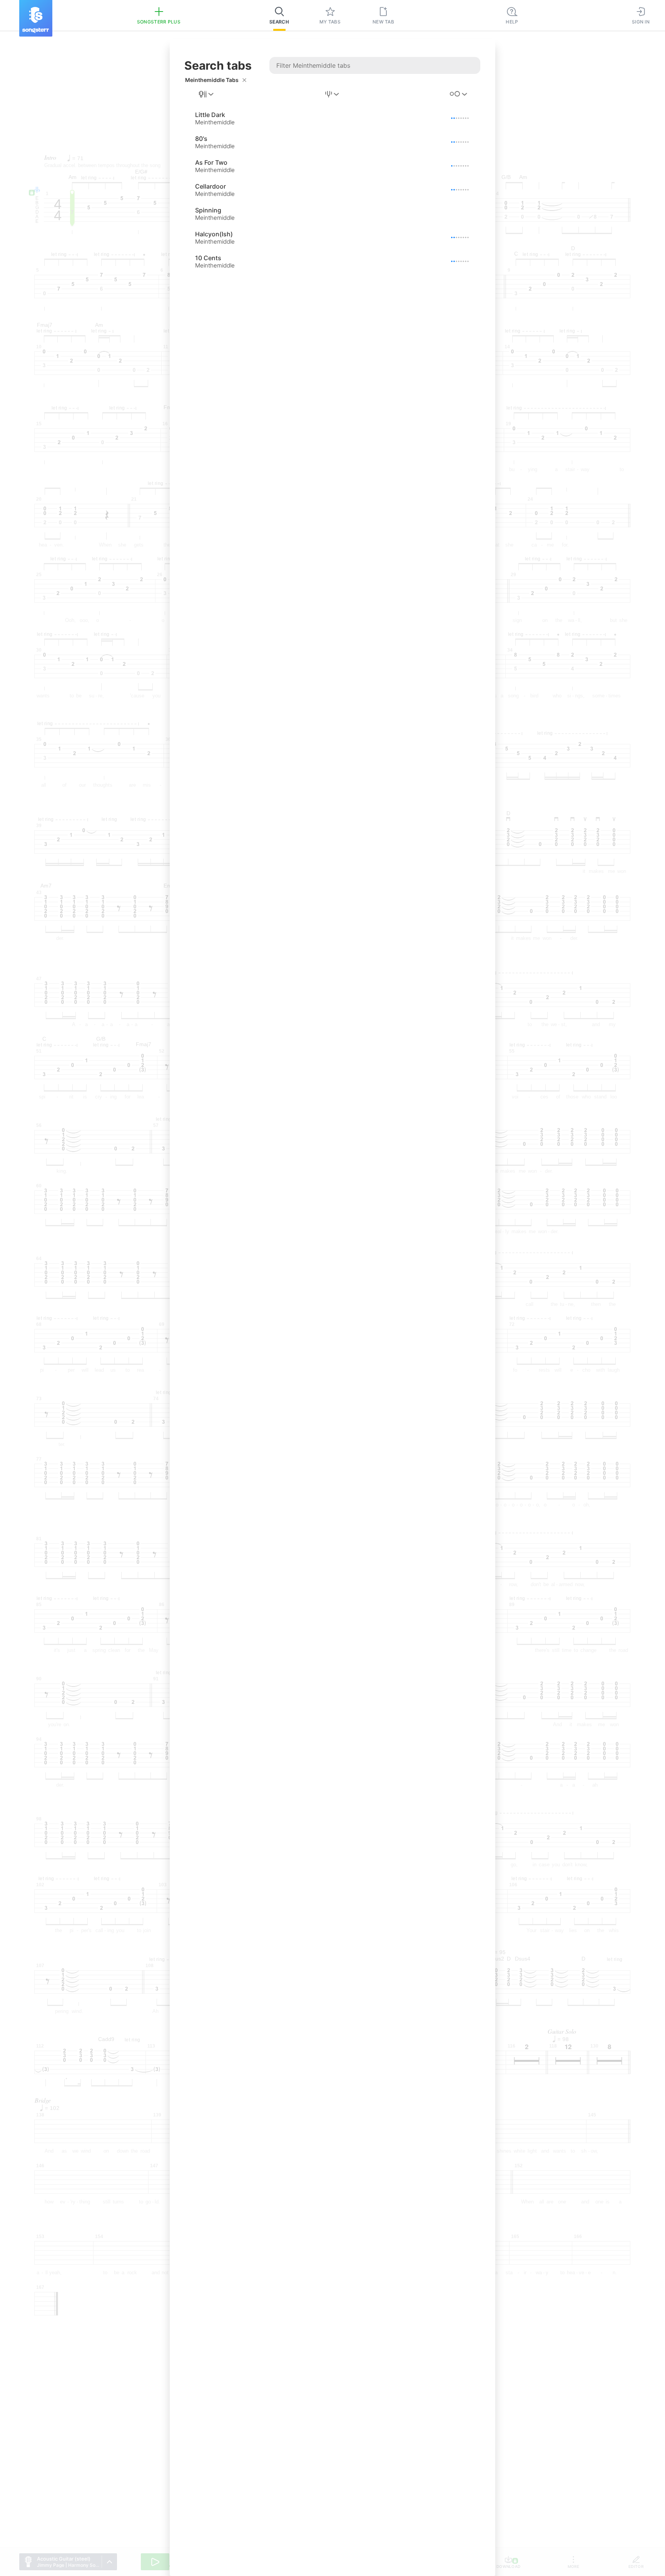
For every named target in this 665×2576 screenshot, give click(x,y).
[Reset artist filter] (244, 80)
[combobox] (207, 94)
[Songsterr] (36, 18)
